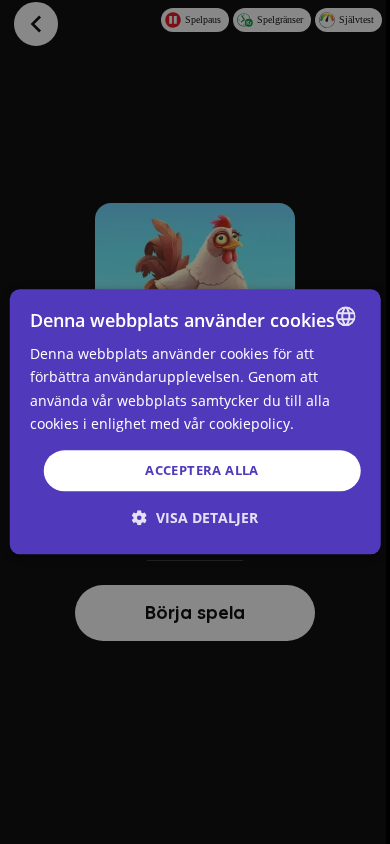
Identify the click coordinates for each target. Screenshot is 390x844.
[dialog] (195, 421)
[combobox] (345, 316)
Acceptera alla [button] (202, 470)
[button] (195, 518)
